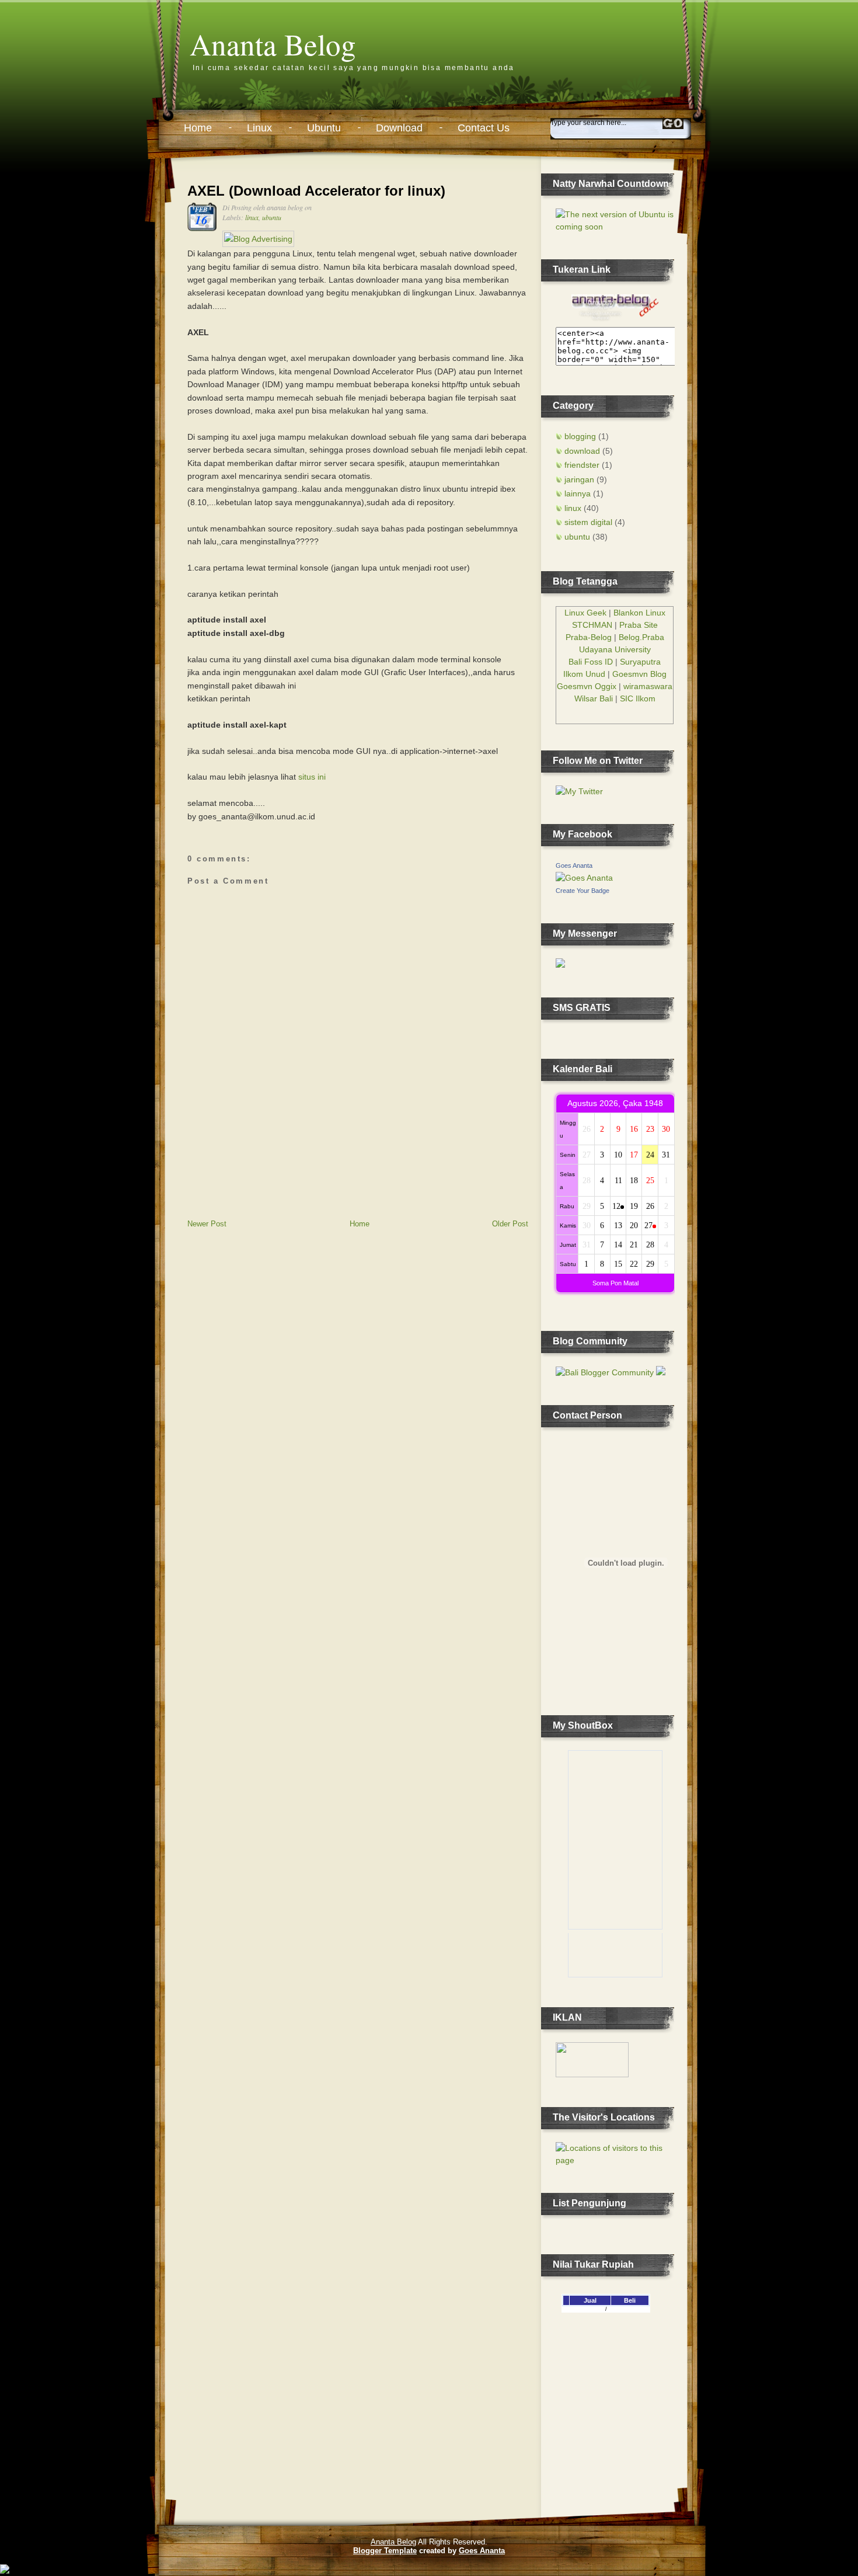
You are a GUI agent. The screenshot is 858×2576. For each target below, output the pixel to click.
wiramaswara (648, 686)
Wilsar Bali (594, 698)
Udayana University (615, 649)
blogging (580, 436)
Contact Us (484, 128)
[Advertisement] (275, 1137)
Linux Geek (585, 613)
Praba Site (639, 625)
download (582, 451)
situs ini (312, 777)
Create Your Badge (583, 891)
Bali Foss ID (591, 662)
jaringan (579, 479)
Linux (259, 128)
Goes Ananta (574, 865)
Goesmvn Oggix (587, 686)
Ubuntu (324, 128)
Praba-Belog (589, 637)
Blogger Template (385, 2551)
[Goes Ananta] (584, 878)
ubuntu (272, 217)
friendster (582, 465)
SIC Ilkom (638, 698)
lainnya (578, 493)
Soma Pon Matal (615, 1283)
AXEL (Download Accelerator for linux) (316, 191)
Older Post (510, 1224)
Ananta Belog (273, 44)
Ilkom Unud (584, 674)
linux (252, 217)
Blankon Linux (639, 613)
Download (399, 128)
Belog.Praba (641, 637)
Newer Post (207, 1224)
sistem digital (588, 522)
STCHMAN (592, 625)
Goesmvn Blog (639, 674)
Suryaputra (640, 662)
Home (198, 128)
